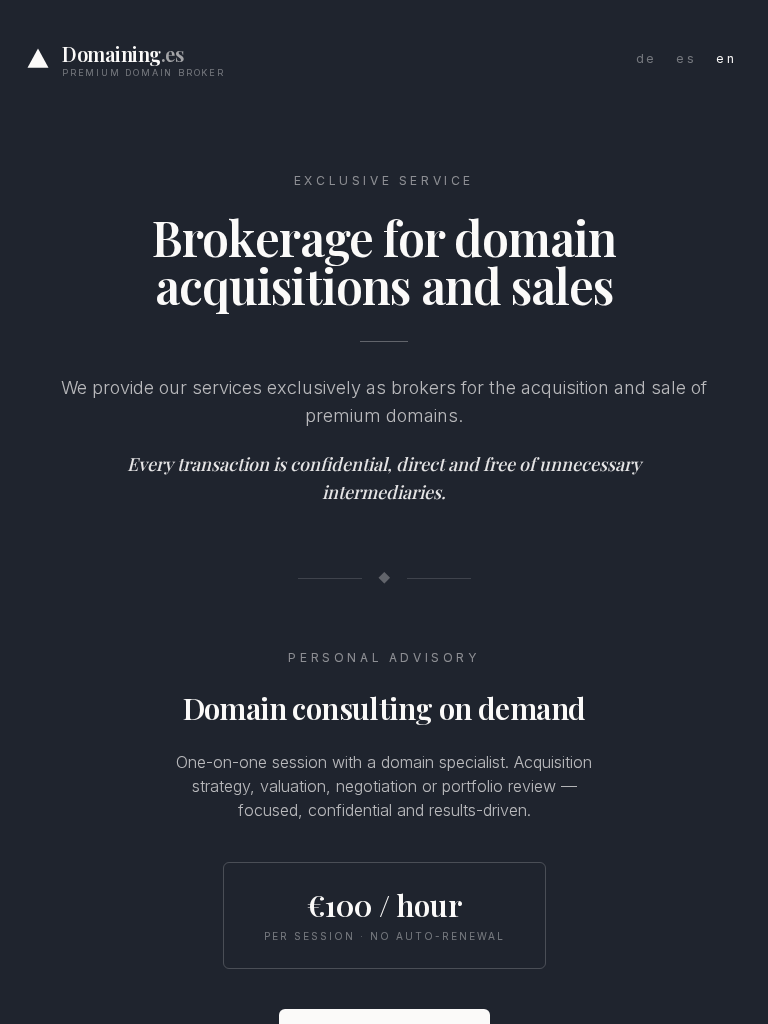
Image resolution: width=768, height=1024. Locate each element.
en (726, 58)
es (686, 58)
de (646, 58)
